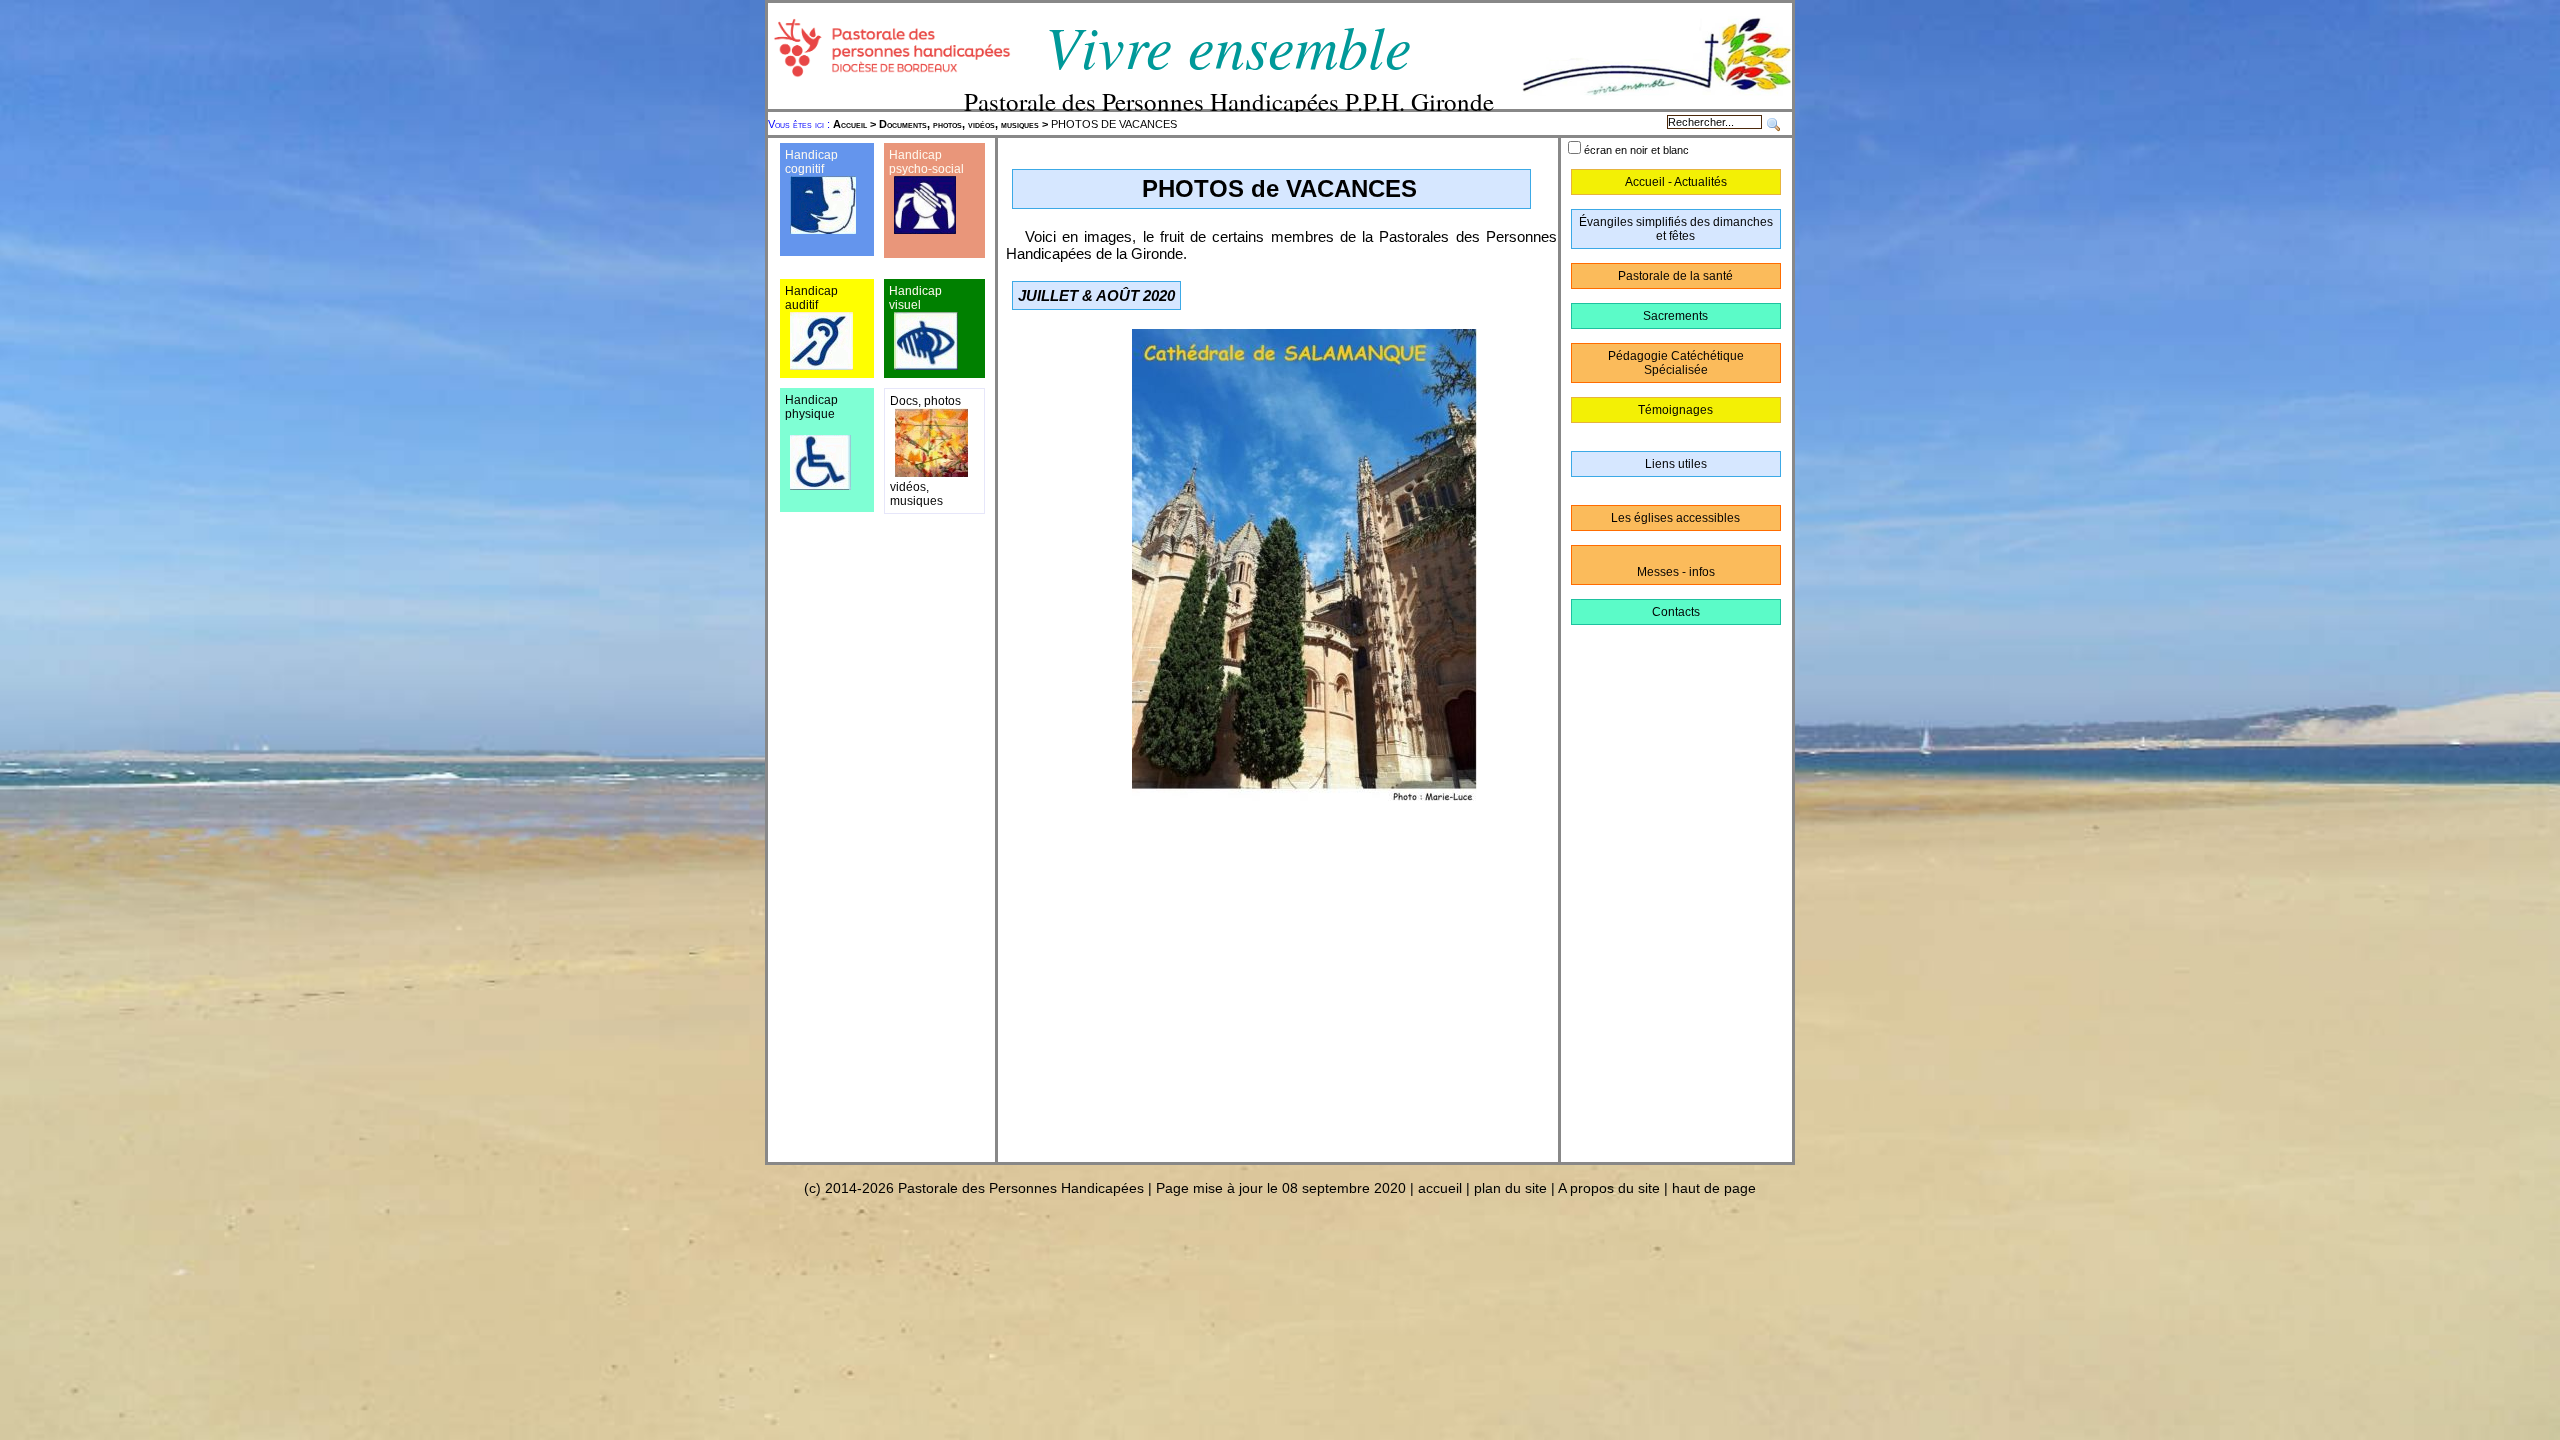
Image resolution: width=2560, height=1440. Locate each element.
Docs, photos (925, 401)
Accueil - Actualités (1676, 182)
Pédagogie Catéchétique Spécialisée (1676, 363)
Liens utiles (1676, 464)
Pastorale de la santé (1675, 276)
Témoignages (1675, 410)
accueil (1440, 1188)
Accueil (850, 124)
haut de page (1714, 1188)
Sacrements (1675, 316)
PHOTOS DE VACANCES (1005, 124)
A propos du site (1609, 1188)
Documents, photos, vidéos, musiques (959, 124)
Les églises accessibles (1675, 518)
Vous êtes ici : (800, 124)
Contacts (1676, 612)
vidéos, (909, 487)
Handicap (915, 155)
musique (913, 501)
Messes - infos (1676, 572)
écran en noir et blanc (1636, 150)
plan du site (1510, 1188)
